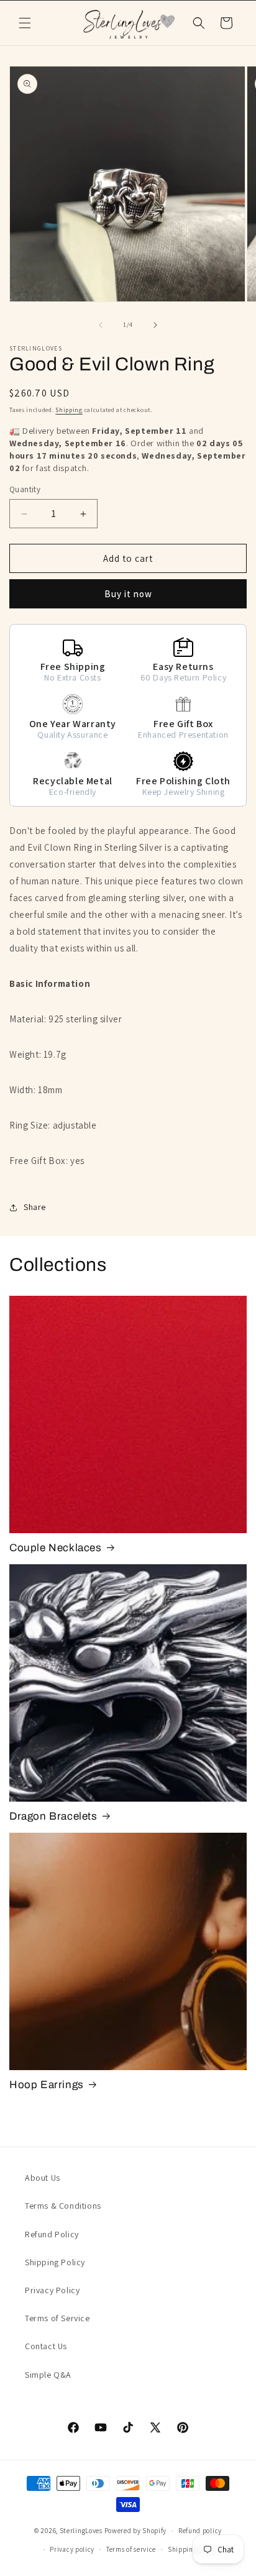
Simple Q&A (48, 2375)
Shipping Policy (55, 2262)
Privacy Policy (52, 2290)
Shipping (69, 410)
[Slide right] (155, 325)
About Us (43, 2178)
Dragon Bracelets (53, 1816)
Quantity (25, 489)
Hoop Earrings (47, 2085)
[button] (25, 23)
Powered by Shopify (136, 2531)
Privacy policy (72, 2549)
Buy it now (128, 594)
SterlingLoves (81, 2531)
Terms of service (131, 2549)
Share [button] (35, 1207)
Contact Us (46, 2346)
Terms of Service (57, 2318)
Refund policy (200, 2531)
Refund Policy (52, 2234)
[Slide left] (101, 325)
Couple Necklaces (56, 1548)
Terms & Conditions (63, 2206)
